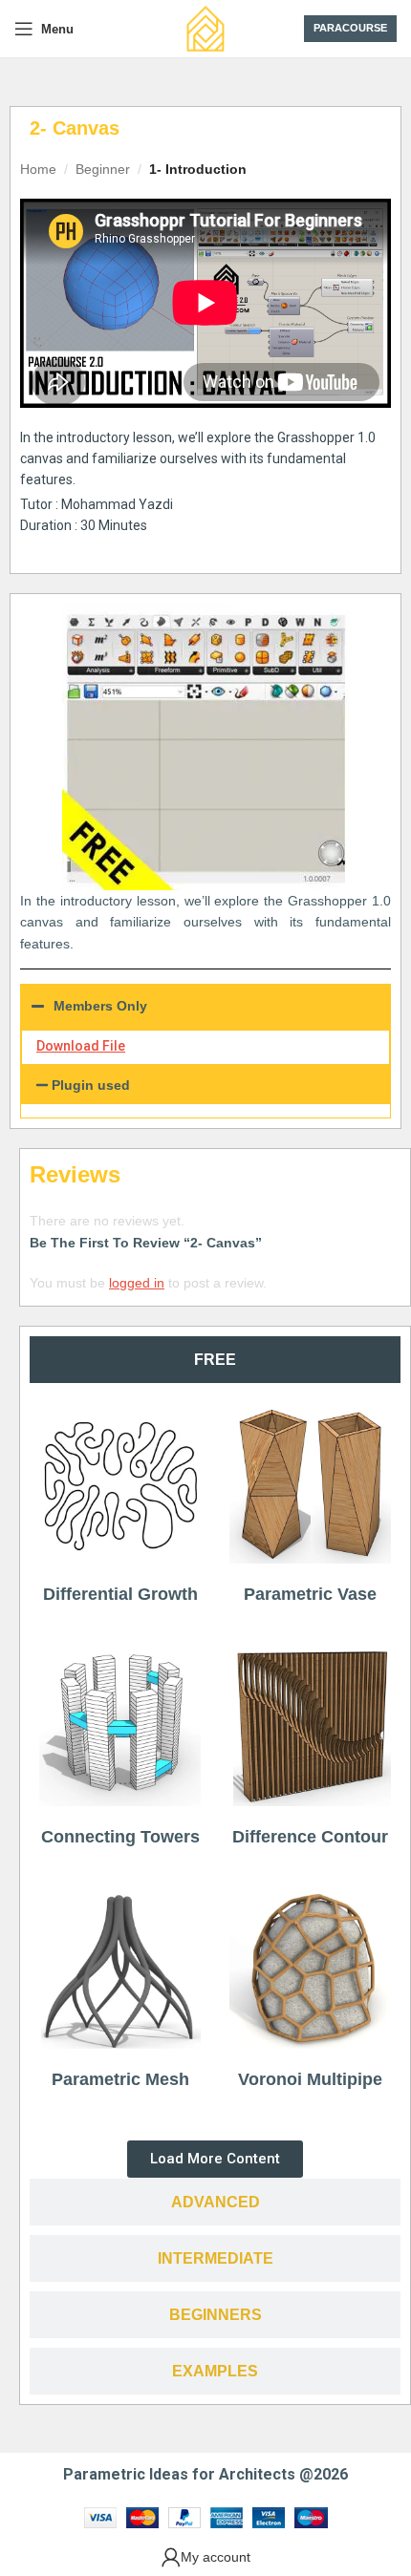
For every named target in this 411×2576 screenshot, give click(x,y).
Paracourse (350, 28)
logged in (137, 1283)
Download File (81, 1046)
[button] (205, 1085)
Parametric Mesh (120, 2079)
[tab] (215, 1360)
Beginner (103, 169)
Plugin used (91, 1085)
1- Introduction (198, 169)
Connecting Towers (120, 1837)
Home (38, 169)
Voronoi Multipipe (310, 2079)
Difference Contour (310, 1837)
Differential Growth (120, 1594)
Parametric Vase (310, 1594)
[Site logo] (205, 28)
